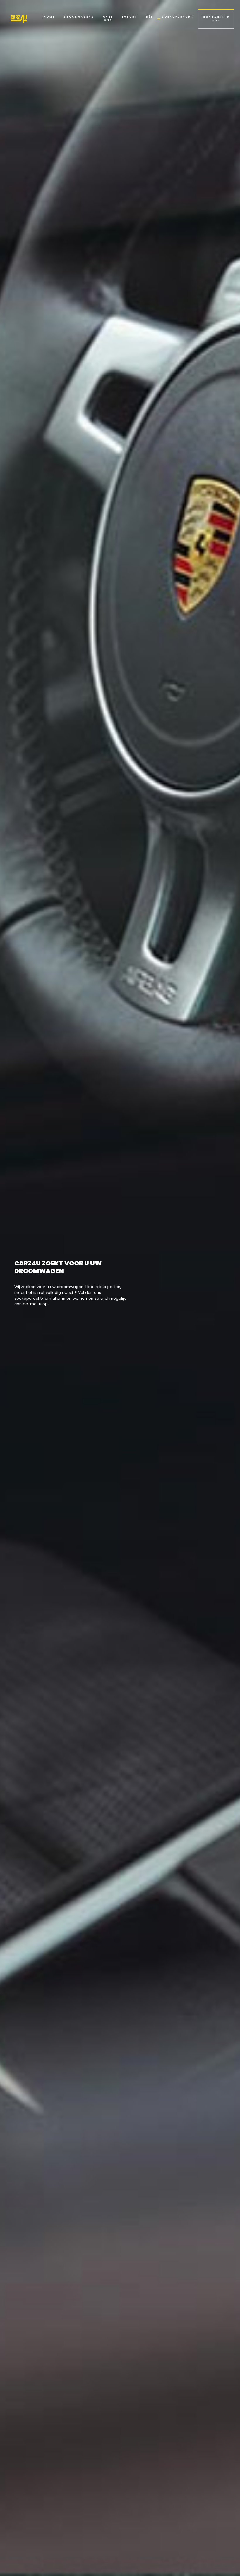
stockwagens (79, 17)
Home (49, 17)
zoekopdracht (178, 17)
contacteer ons (216, 19)
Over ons (108, 19)
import (130, 17)
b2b (150, 17)
